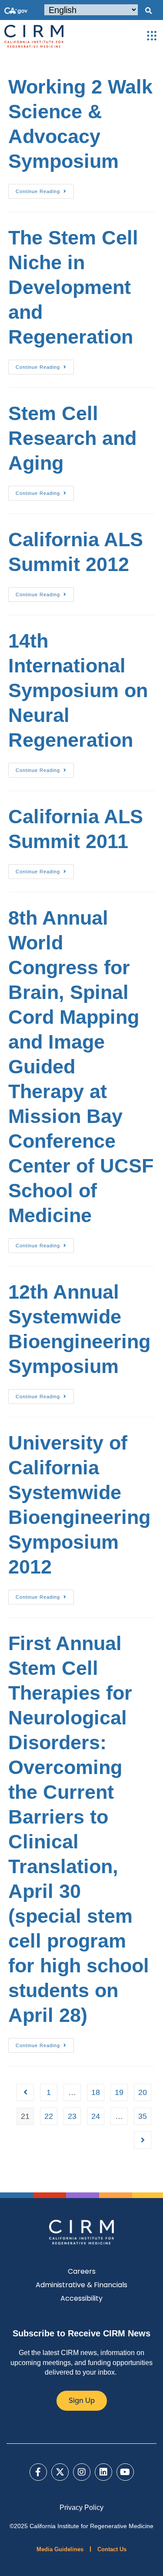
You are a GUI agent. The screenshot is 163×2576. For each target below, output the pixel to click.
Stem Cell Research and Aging (72, 438)
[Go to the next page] (143, 2140)
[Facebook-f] (38, 2472)
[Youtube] (125, 2472)
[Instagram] (82, 2472)
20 (143, 2092)
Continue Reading (45, 189)
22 (49, 2116)
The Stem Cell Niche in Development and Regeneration (73, 287)
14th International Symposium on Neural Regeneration (78, 690)
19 (119, 2092)
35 (143, 2116)
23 (72, 2116)
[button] (148, 11)
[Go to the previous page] (25, 2092)
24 (96, 2116)
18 (96, 2092)
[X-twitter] (60, 2472)
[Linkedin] (103, 2472)
